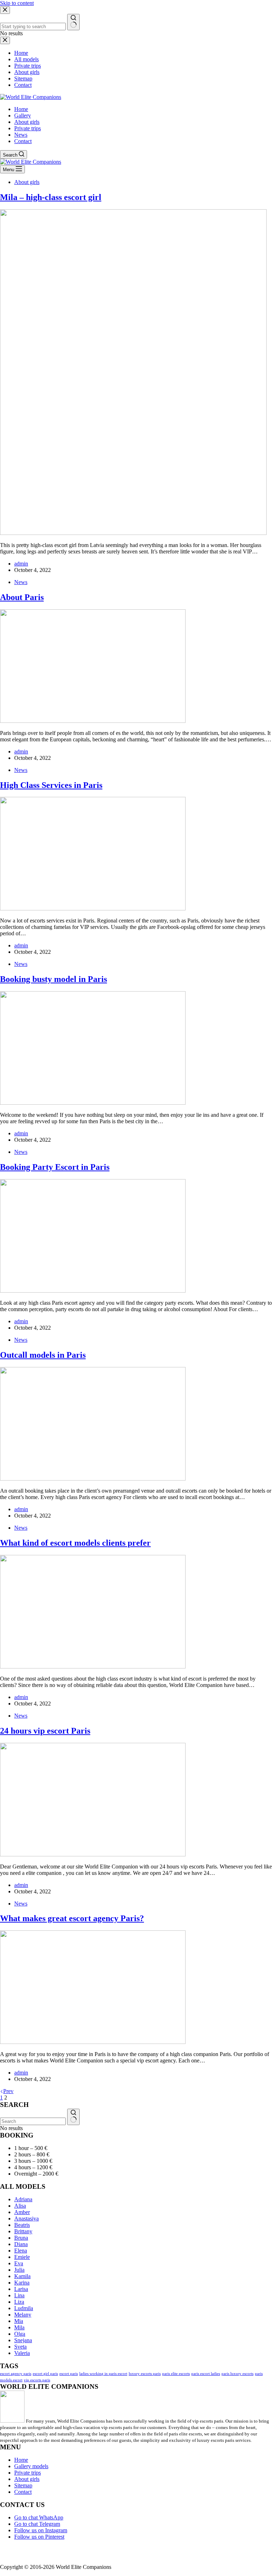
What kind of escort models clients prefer (75, 1543)
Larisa (21, 2289)
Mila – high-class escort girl (51, 197)
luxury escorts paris (145, 2374)
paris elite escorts (176, 2374)
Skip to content (17, 3)
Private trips (28, 128)
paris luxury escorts (237, 2374)
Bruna (21, 2238)
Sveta (20, 2347)
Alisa (20, 2206)
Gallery (23, 115)
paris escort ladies (206, 2374)
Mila (19, 2327)
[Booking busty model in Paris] (93, 1103)
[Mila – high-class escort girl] (133, 533)
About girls (27, 122)
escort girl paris (45, 2374)
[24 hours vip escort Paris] (93, 1854)
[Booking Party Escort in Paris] (93, 1291)
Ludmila (24, 2308)
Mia (19, 2321)
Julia (19, 2270)
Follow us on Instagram (41, 2530)
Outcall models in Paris (43, 1355)
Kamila (22, 2276)
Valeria (22, 2353)
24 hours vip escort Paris (45, 1731)
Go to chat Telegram (37, 2524)
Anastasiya (26, 2218)
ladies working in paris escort (103, 2374)
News (21, 135)
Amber (22, 2212)
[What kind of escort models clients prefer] (93, 1666)
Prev (8, 2091)
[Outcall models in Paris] (93, 1479)
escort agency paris (16, 2374)
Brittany (23, 2231)
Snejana (23, 2340)
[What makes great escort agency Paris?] (93, 2042)
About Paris (22, 597)
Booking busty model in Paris (53, 979)
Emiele (22, 2257)
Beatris (22, 2225)
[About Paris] (93, 721)
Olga (20, 2334)
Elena (21, 2251)
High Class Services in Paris (51, 785)
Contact (23, 141)
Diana (21, 2244)
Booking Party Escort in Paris (55, 1167)
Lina (19, 2295)
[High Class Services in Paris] (93, 908)
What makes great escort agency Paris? (72, 1918)
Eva (19, 2263)
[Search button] (73, 2117)
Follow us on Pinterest (39, 2537)
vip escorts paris (37, 2380)
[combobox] (33, 2121)
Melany (23, 2315)
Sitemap (23, 2485)
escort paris (69, 2374)
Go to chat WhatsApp (39, 2517)
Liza (19, 2302)
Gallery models (31, 2466)
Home (21, 109)
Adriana (23, 2199)
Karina (22, 2283)
